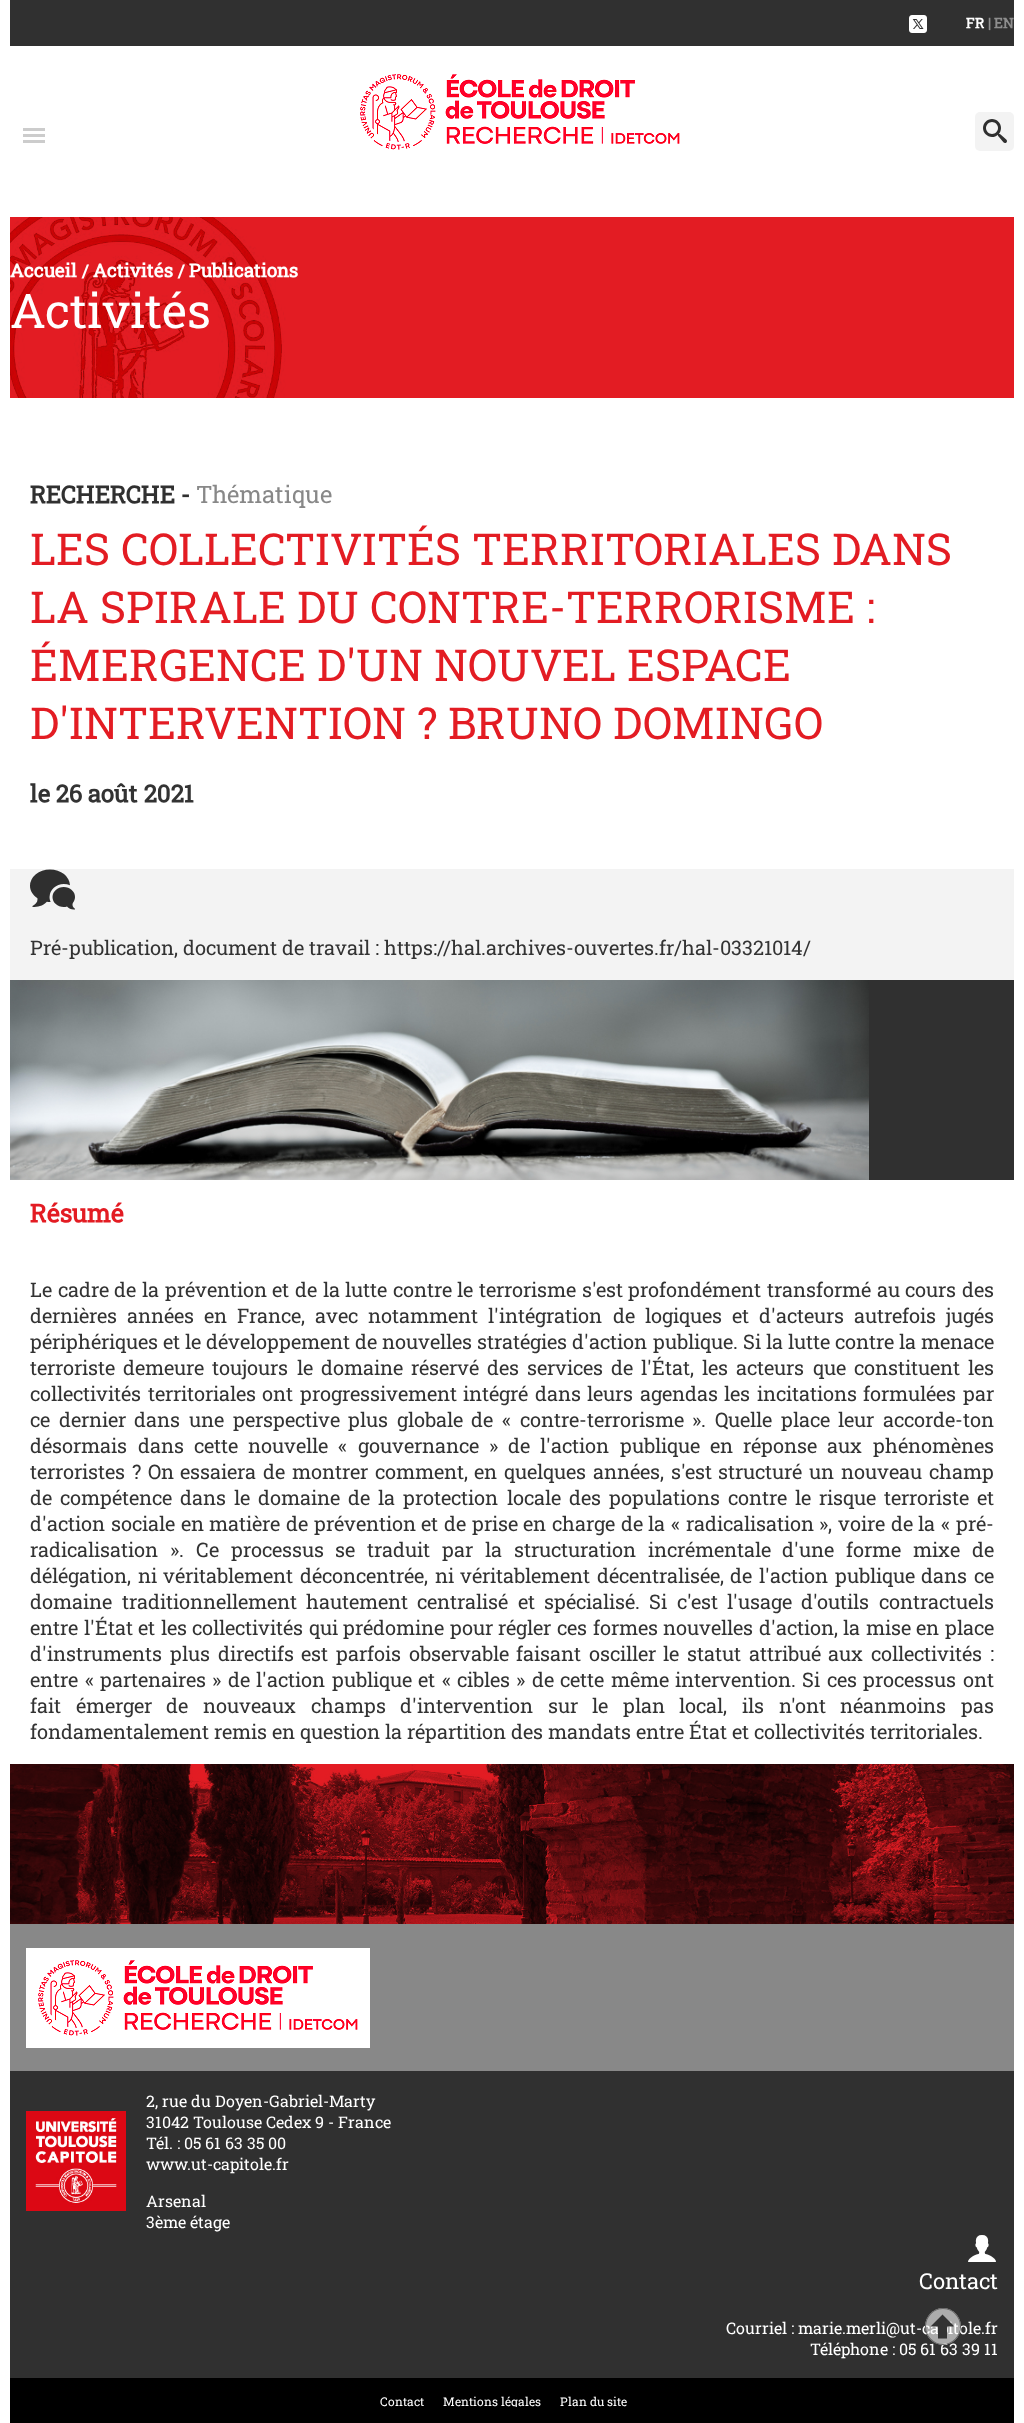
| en (1001, 22)
